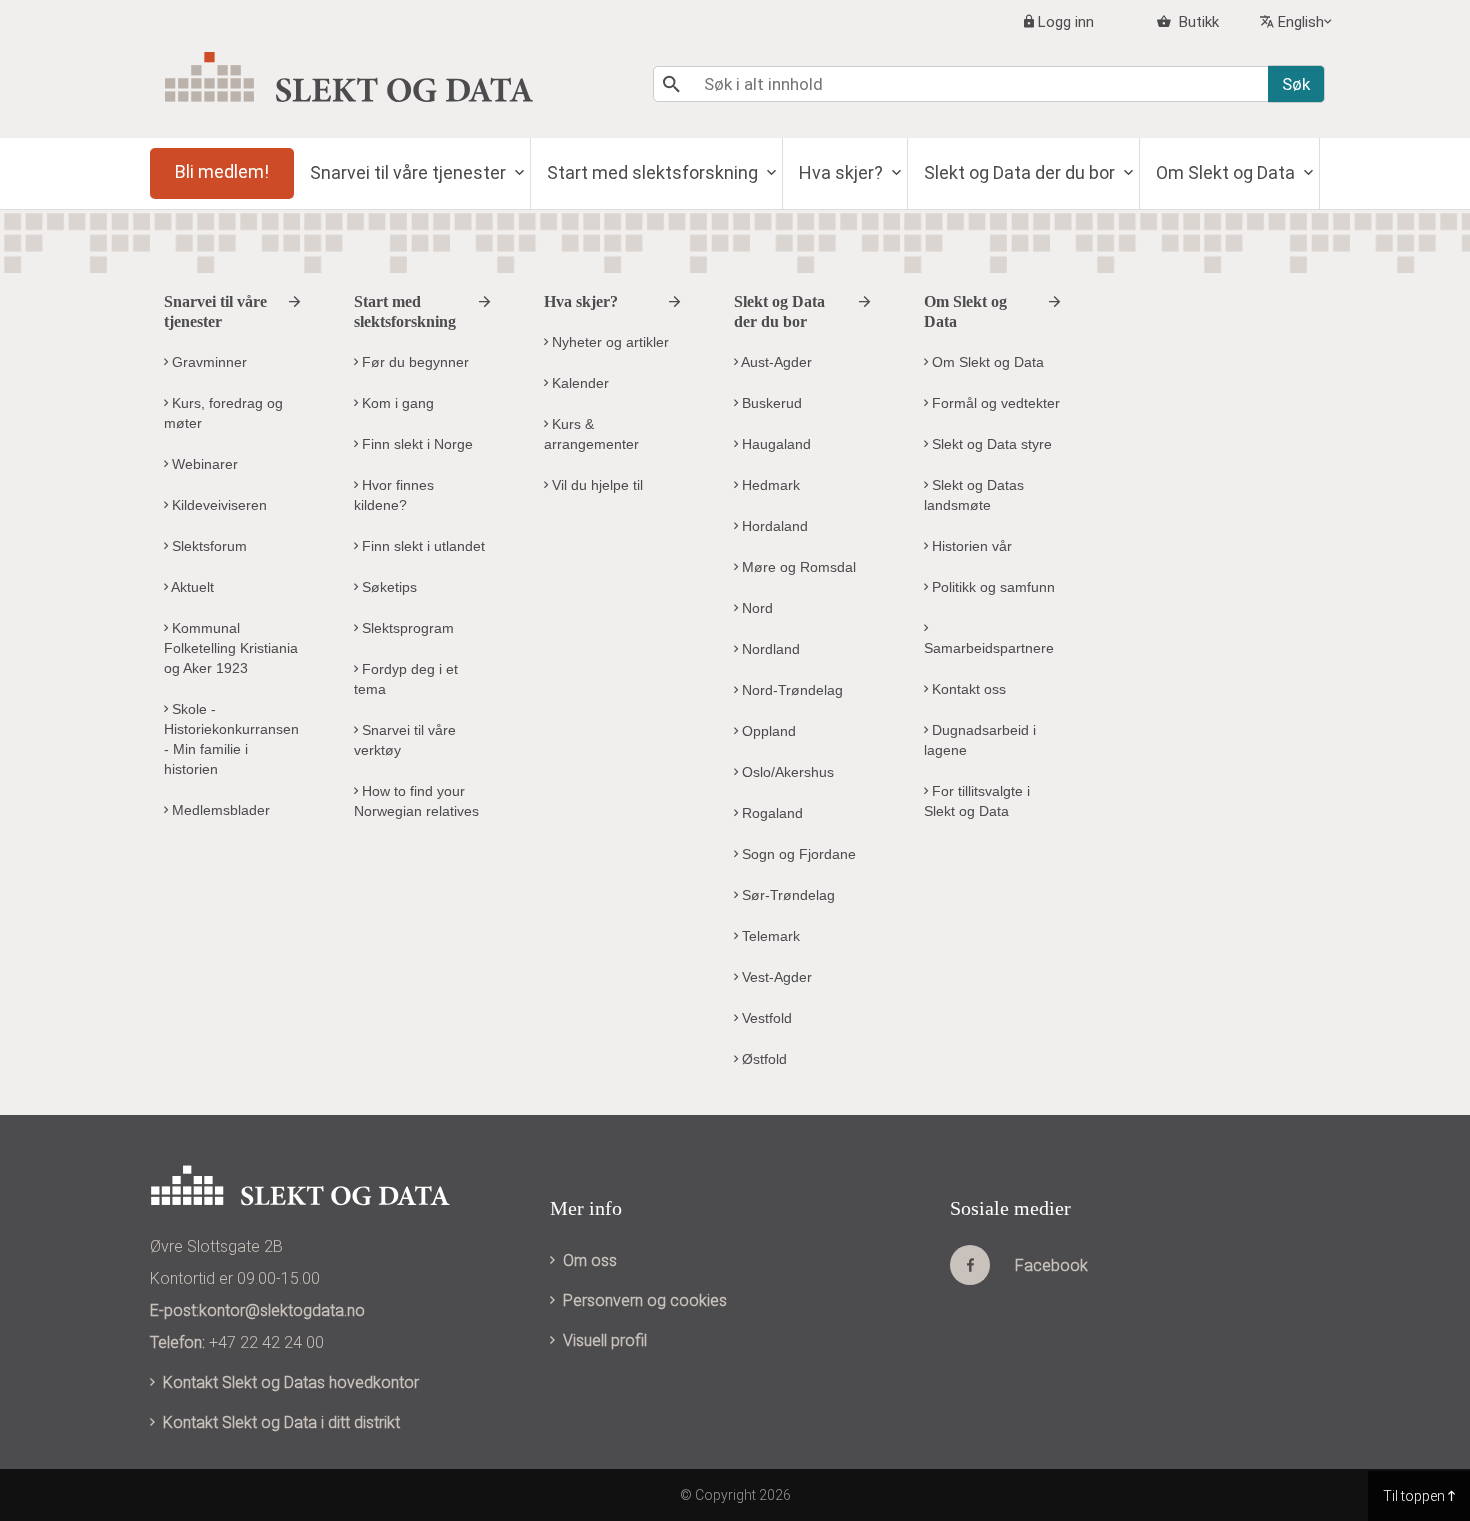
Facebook (1051, 1265)
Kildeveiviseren (217, 505)
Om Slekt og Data (1227, 172)
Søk (1296, 84)
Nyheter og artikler (608, 342)
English (1301, 22)
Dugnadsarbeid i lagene (980, 740)
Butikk (1197, 22)
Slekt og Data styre (990, 444)
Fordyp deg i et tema (406, 679)
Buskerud (770, 403)
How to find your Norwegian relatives (416, 801)
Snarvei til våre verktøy (405, 740)
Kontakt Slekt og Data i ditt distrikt (281, 1422)
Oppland (767, 731)
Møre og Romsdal (797, 567)
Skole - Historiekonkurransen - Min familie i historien (231, 739)
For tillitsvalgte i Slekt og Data (977, 801)
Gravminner (207, 362)
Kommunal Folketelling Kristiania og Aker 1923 (231, 648)
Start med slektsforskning (654, 172)
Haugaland (774, 444)
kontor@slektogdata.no (282, 1310)
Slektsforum (207, 546)
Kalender (578, 383)
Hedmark (769, 485)
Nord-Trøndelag (790, 690)
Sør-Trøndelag (786, 895)
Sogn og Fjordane (797, 854)
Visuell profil (605, 1340)
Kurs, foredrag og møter (223, 413)
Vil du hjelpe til (595, 485)
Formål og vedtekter (994, 403)
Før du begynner (413, 362)
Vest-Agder (775, 977)
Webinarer (203, 464)
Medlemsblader (219, 810)
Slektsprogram (406, 628)
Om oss (590, 1260)
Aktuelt (191, 587)
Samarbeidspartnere (989, 648)
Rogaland (770, 813)
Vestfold (765, 1018)
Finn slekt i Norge (415, 444)
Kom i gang (396, 403)
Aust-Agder (775, 362)
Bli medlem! (222, 171)
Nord (755, 608)
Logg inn (1066, 22)
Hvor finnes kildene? (394, 495)
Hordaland (773, 526)
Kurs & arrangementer (591, 434)
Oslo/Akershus (786, 772)
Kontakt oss (967, 689)
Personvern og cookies (645, 1300)
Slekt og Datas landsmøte (974, 495)
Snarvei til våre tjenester (410, 172)
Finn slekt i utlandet (421, 546)
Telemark (769, 936)
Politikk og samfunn (991, 587)
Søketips (387, 587)
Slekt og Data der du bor (1021, 172)
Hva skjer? (843, 172)
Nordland (769, 649)
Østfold (762, 1059)
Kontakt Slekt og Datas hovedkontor (291, 1382)
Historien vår (970, 546)
